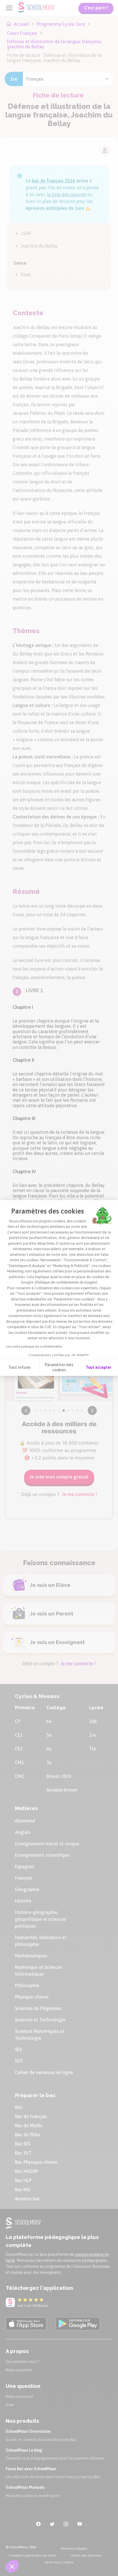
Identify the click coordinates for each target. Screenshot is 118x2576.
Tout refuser (20, 1367)
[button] (12, 2566)
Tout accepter (99, 1367)
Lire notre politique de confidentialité (34, 1346)
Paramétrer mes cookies (59, 1367)
